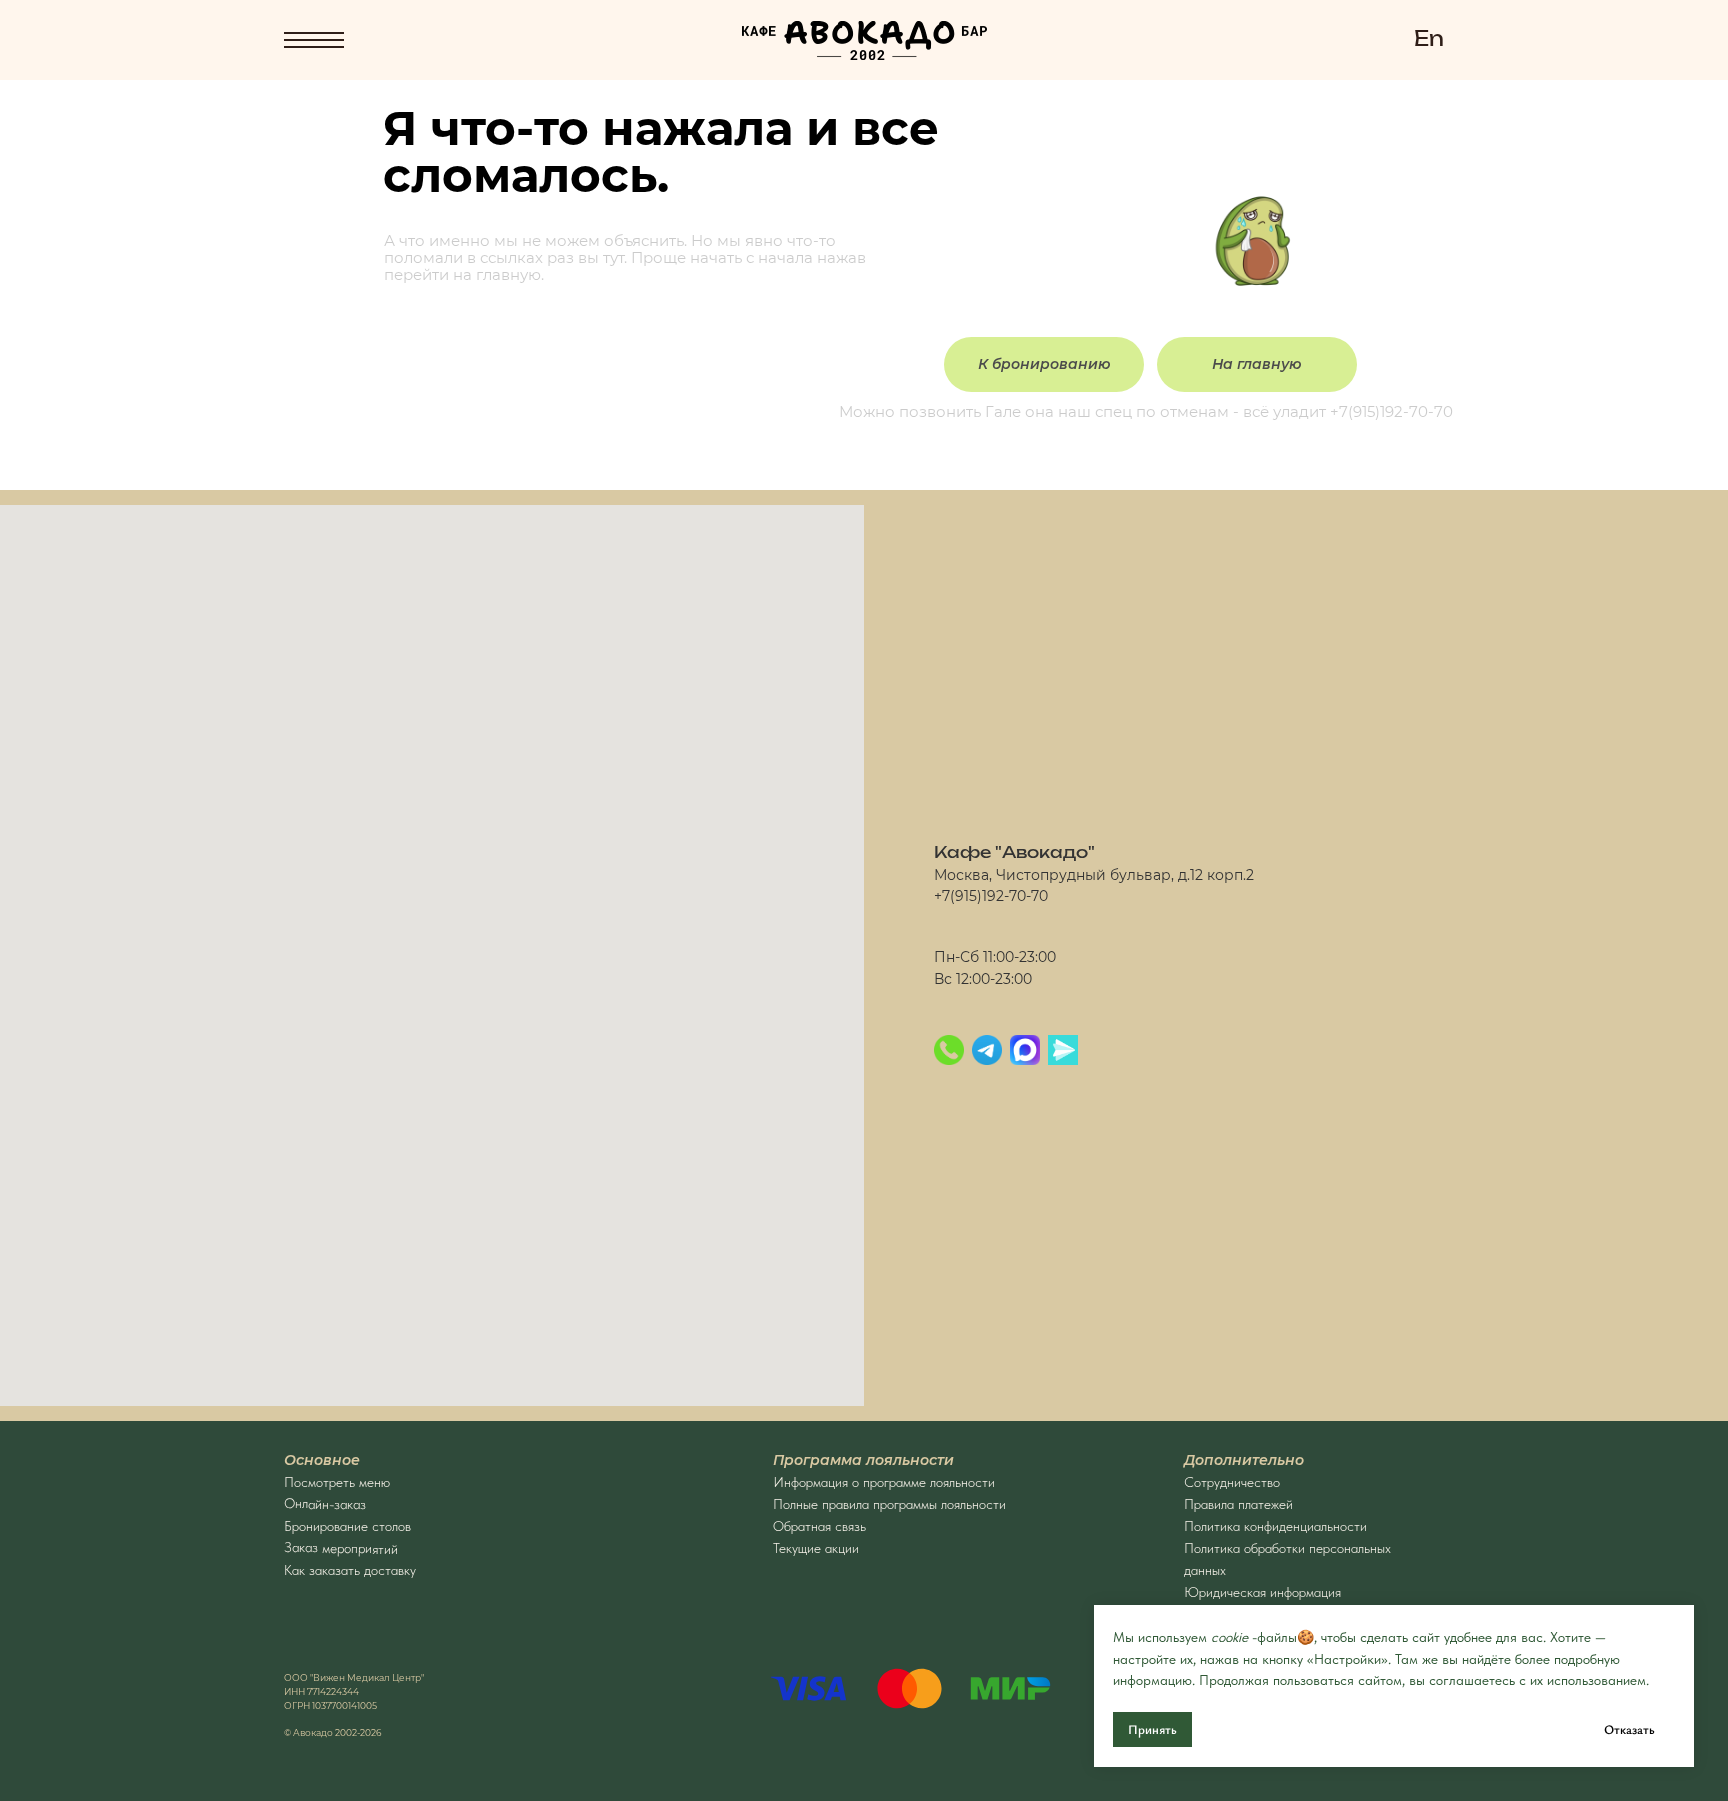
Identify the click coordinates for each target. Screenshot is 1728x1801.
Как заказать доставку (350, 1570)
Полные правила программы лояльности (889, 1504)
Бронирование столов (347, 1526)
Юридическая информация (1262, 1592)
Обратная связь (819, 1526)
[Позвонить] (949, 1050)
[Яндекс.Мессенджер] (1063, 1050)
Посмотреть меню (337, 1482)
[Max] (1025, 1050)
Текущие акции (816, 1548)
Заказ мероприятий (341, 1548)
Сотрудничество (1232, 1482)
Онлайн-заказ (325, 1503)
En (1429, 40)
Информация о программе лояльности (884, 1482)
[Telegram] (987, 1050)
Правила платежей (1238, 1504)
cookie (1229, 1637)
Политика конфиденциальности (1275, 1526)
